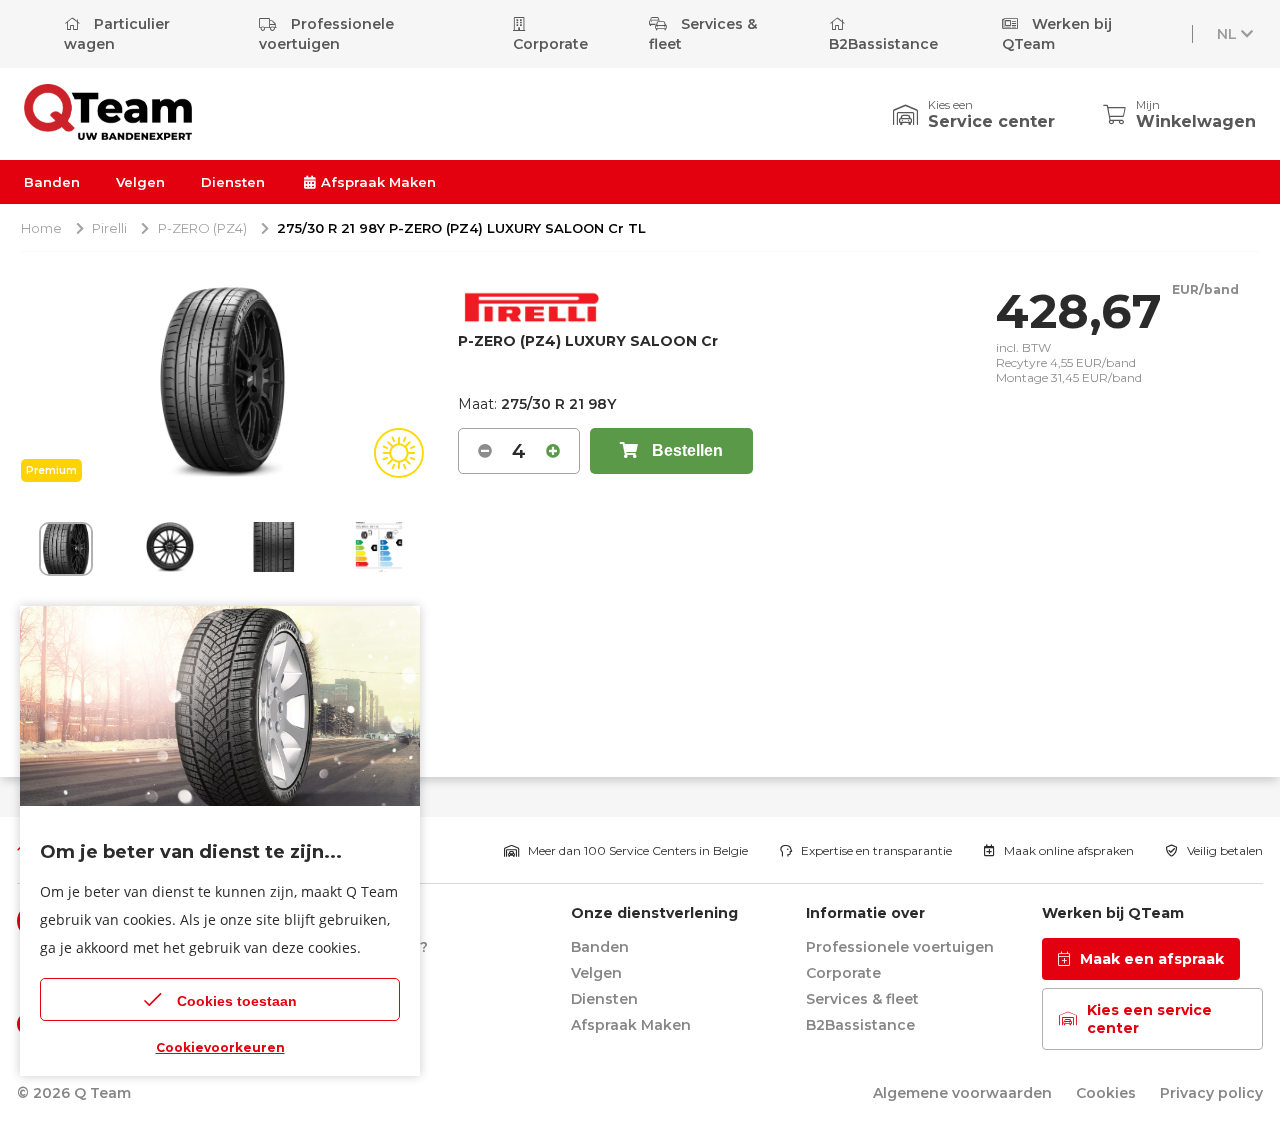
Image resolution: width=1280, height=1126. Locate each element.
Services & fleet (703, 34)
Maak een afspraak (1152, 959)
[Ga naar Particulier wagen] (108, 134)
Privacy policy (1211, 1093)
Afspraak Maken (376, 182)
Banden (52, 182)
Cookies (1106, 1093)
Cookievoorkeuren (220, 1047)
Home (41, 228)
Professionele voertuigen (326, 34)
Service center (991, 121)
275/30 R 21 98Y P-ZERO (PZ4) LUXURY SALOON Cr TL (461, 228)
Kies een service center (1149, 1019)
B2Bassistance (883, 44)
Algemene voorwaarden (962, 1093)
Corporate (550, 44)
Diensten (233, 182)
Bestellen (685, 450)
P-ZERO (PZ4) (202, 228)
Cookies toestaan (237, 1001)
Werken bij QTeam (1057, 34)
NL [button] (1227, 34)
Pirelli (109, 228)
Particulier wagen (117, 34)
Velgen (140, 182)
